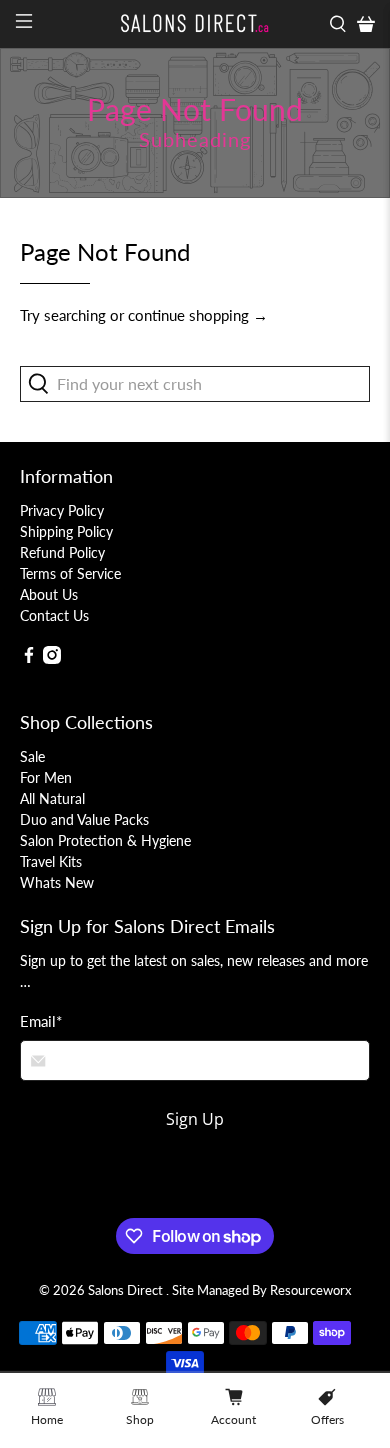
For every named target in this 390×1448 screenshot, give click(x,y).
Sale (32, 756)
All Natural (52, 798)
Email (41, 1021)
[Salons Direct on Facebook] (29, 658)
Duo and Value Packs (84, 819)
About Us (49, 594)
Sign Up (195, 1119)
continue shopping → (198, 315)
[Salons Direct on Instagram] (52, 658)
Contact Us (54, 615)
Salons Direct (127, 1290)
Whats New (57, 882)
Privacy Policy (62, 510)
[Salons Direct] (195, 23)
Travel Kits (51, 861)
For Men (46, 777)
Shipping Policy (66, 531)
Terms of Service (70, 573)
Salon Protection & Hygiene (105, 840)
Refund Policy (62, 552)
